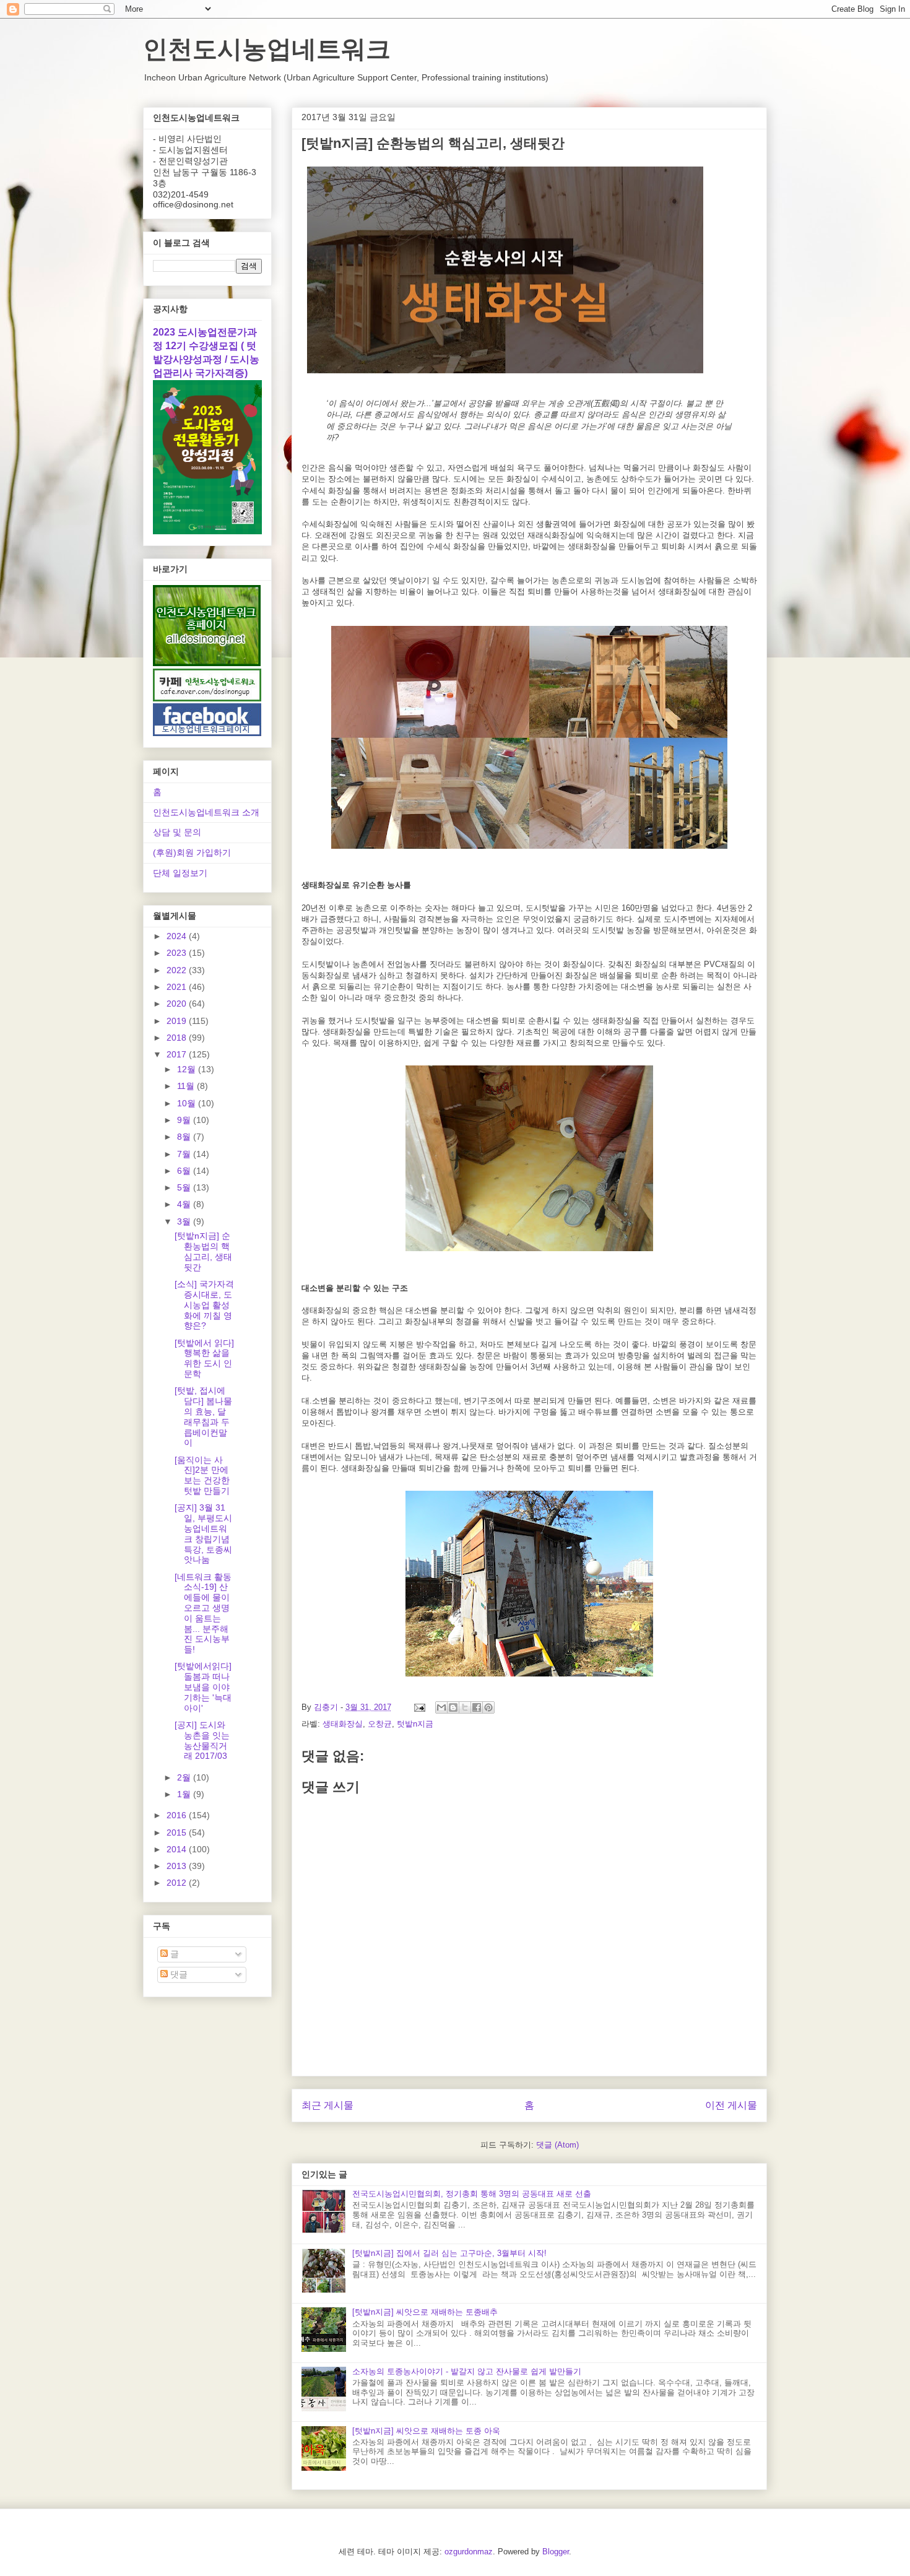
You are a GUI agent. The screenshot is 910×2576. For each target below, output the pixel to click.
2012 (178, 1883)
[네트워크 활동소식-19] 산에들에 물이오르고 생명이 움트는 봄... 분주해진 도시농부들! (203, 1613)
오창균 (380, 1724)
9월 (185, 1120)
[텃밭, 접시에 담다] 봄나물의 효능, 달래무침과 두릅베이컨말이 (203, 1416)
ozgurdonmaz (469, 2552)
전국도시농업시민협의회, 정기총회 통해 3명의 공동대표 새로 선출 (472, 2194)
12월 (188, 1069)
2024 (178, 936)
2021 (178, 987)
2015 (178, 1832)
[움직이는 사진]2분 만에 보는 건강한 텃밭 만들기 (202, 1475)
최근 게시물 (327, 2105)
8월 (185, 1137)
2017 (178, 1054)
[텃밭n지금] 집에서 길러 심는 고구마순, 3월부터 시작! (449, 2253)
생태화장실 (343, 1724)
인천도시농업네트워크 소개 (206, 812)
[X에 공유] (465, 1707)
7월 (185, 1154)
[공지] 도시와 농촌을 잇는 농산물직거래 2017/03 (202, 1740)
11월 (187, 1086)
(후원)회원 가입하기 (192, 852)
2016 (178, 1815)
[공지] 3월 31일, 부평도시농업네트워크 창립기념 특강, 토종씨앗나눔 (203, 1533)
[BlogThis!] (453, 1707)
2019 (178, 1021)
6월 (185, 1171)
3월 (185, 1221)
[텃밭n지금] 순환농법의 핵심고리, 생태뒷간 (203, 1251)
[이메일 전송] (419, 1707)
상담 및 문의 (177, 832)
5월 (185, 1187)
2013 (178, 1866)
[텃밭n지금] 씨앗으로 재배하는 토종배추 (425, 2312)
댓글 (178, 1974)
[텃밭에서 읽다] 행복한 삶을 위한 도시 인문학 (204, 1358)
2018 (178, 1038)
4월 (185, 1204)
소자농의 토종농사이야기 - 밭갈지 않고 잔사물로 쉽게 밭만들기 (467, 2371)
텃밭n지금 (415, 1724)
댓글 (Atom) (557, 2145)
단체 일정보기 (180, 873)
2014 (178, 1849)
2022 (178, 970)
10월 (188, 1103)
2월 (185, 1777)
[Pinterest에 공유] (488, 1707)
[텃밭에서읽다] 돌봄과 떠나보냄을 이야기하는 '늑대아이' (203, 1687)
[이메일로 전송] (441, 1707)
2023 (178, 953)
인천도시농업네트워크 (267, 49)
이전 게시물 (731, 2105)
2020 (178, 1004)
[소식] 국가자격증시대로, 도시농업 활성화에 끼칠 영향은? (204, 1305)
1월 (185, 1794)
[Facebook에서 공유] (477, 1707)
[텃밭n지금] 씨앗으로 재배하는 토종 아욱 (426, 2431)
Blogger (556, 2552)
